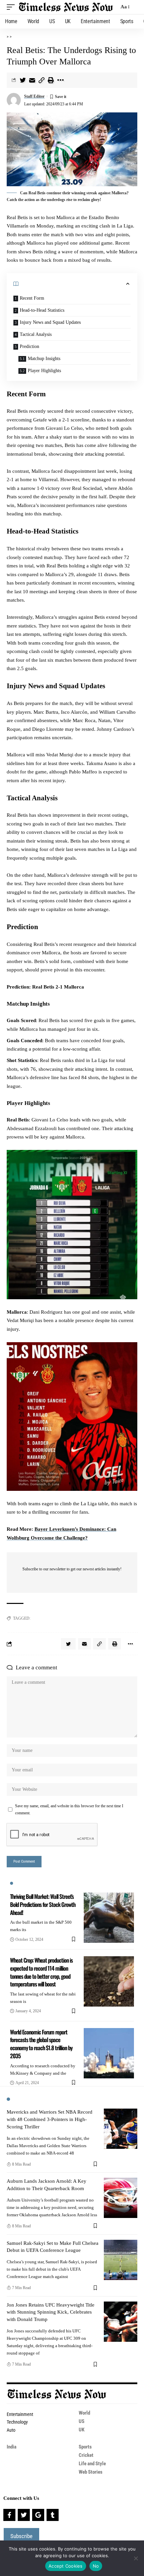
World (84, 2413)
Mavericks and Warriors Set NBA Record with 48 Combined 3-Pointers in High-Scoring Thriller (50, 2119)
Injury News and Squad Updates (50, 322)
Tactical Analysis (36, 334)
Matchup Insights (44, 359)
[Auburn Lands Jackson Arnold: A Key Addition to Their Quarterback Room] (121, 2198)
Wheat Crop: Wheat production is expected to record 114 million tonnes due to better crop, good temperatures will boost (41, 1972)
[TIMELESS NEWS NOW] (66, 7)
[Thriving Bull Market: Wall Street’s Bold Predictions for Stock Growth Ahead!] (109, 1918)
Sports (85, 2447)
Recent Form (32, 298)
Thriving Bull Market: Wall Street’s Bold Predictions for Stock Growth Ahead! (43, 1904)
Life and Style (92, 2464)
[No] (136, 2558)
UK (82, 2430)
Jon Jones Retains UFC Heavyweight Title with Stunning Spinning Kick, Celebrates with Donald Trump (51, 2312)
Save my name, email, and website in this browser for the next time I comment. (69, 1809)
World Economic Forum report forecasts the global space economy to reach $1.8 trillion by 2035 (41, 2044)
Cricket (86, 2455)
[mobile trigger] (12, 7)
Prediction (29, 346)
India (12, 2447)
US (82, 2421)
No (96, 2566)
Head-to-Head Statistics (42, 310)
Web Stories (91, 2472)
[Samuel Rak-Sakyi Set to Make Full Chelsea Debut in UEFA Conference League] (121, 2260)
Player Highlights (44, 371)
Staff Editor (34, 96)
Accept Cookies (66, 2566)
